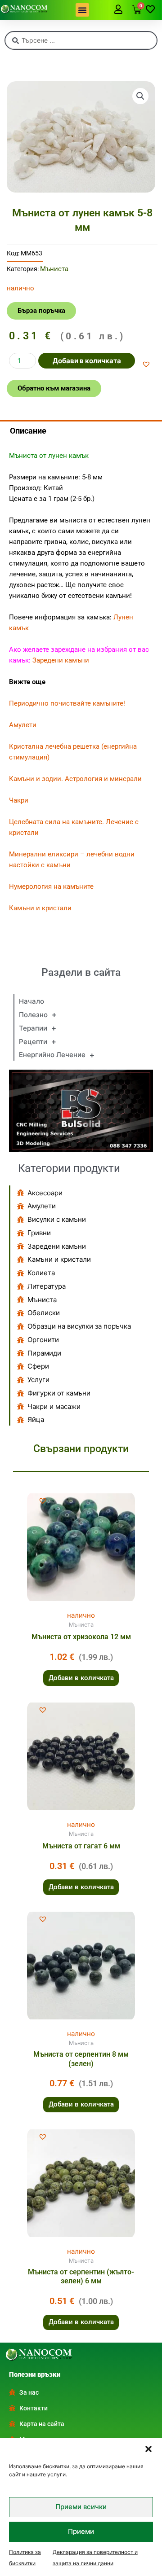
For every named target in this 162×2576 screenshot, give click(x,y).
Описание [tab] (28, 431)
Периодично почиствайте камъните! (67, 703)
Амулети (23, 725)
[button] (148, 2449)
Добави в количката (87, 361)
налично (81, 1615)
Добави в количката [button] (81, 1678)
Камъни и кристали (40, 908)
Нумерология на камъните (51, 886)
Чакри (19, 800)
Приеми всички (81, 2507)
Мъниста (54, 269)
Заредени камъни (61, 660)
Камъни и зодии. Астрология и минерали (75, 779)
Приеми (81, 2531)
